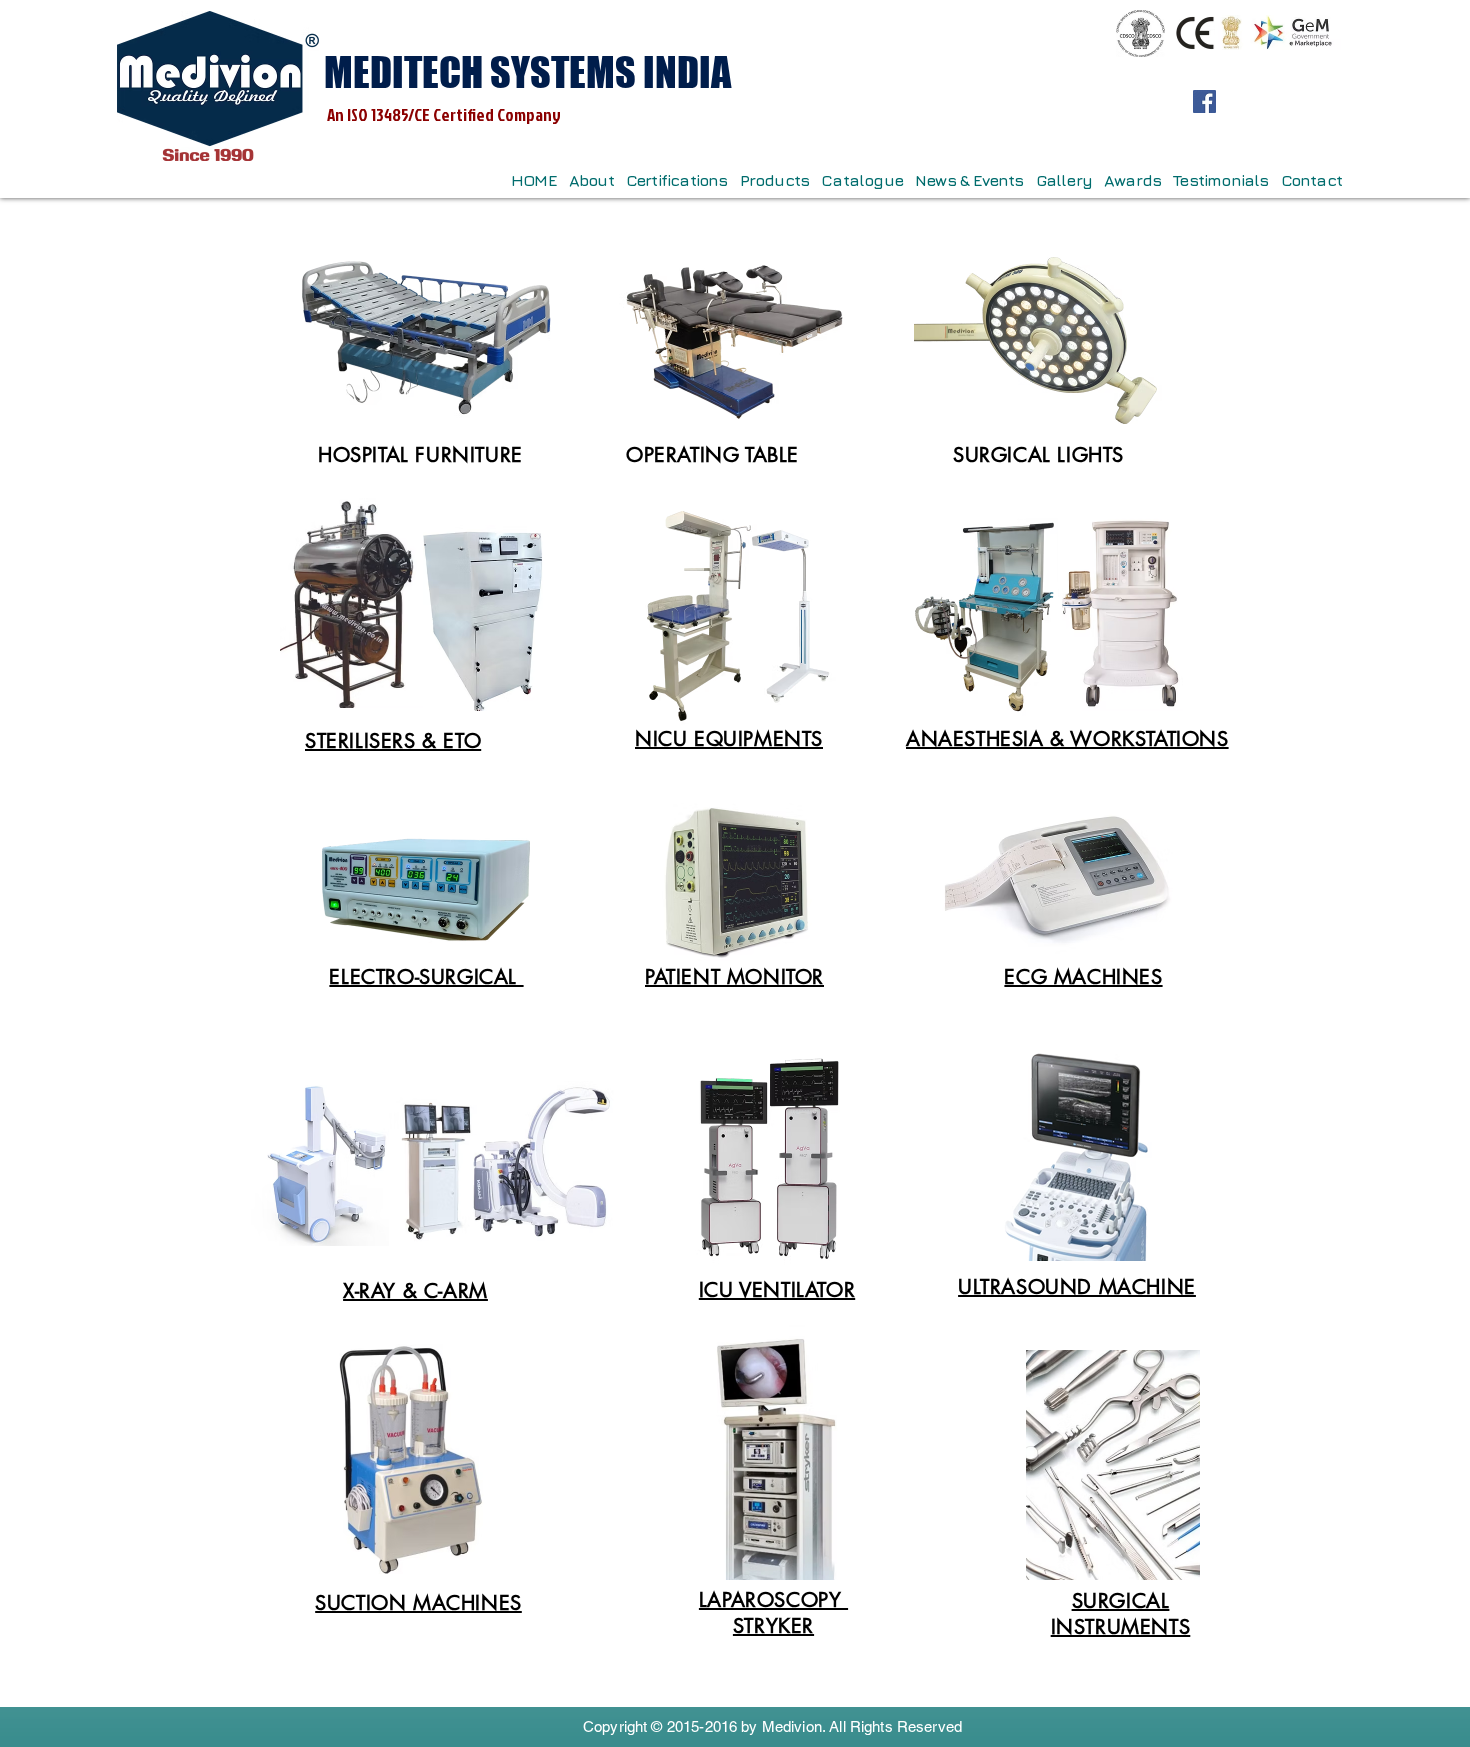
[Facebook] (1204, 101)
